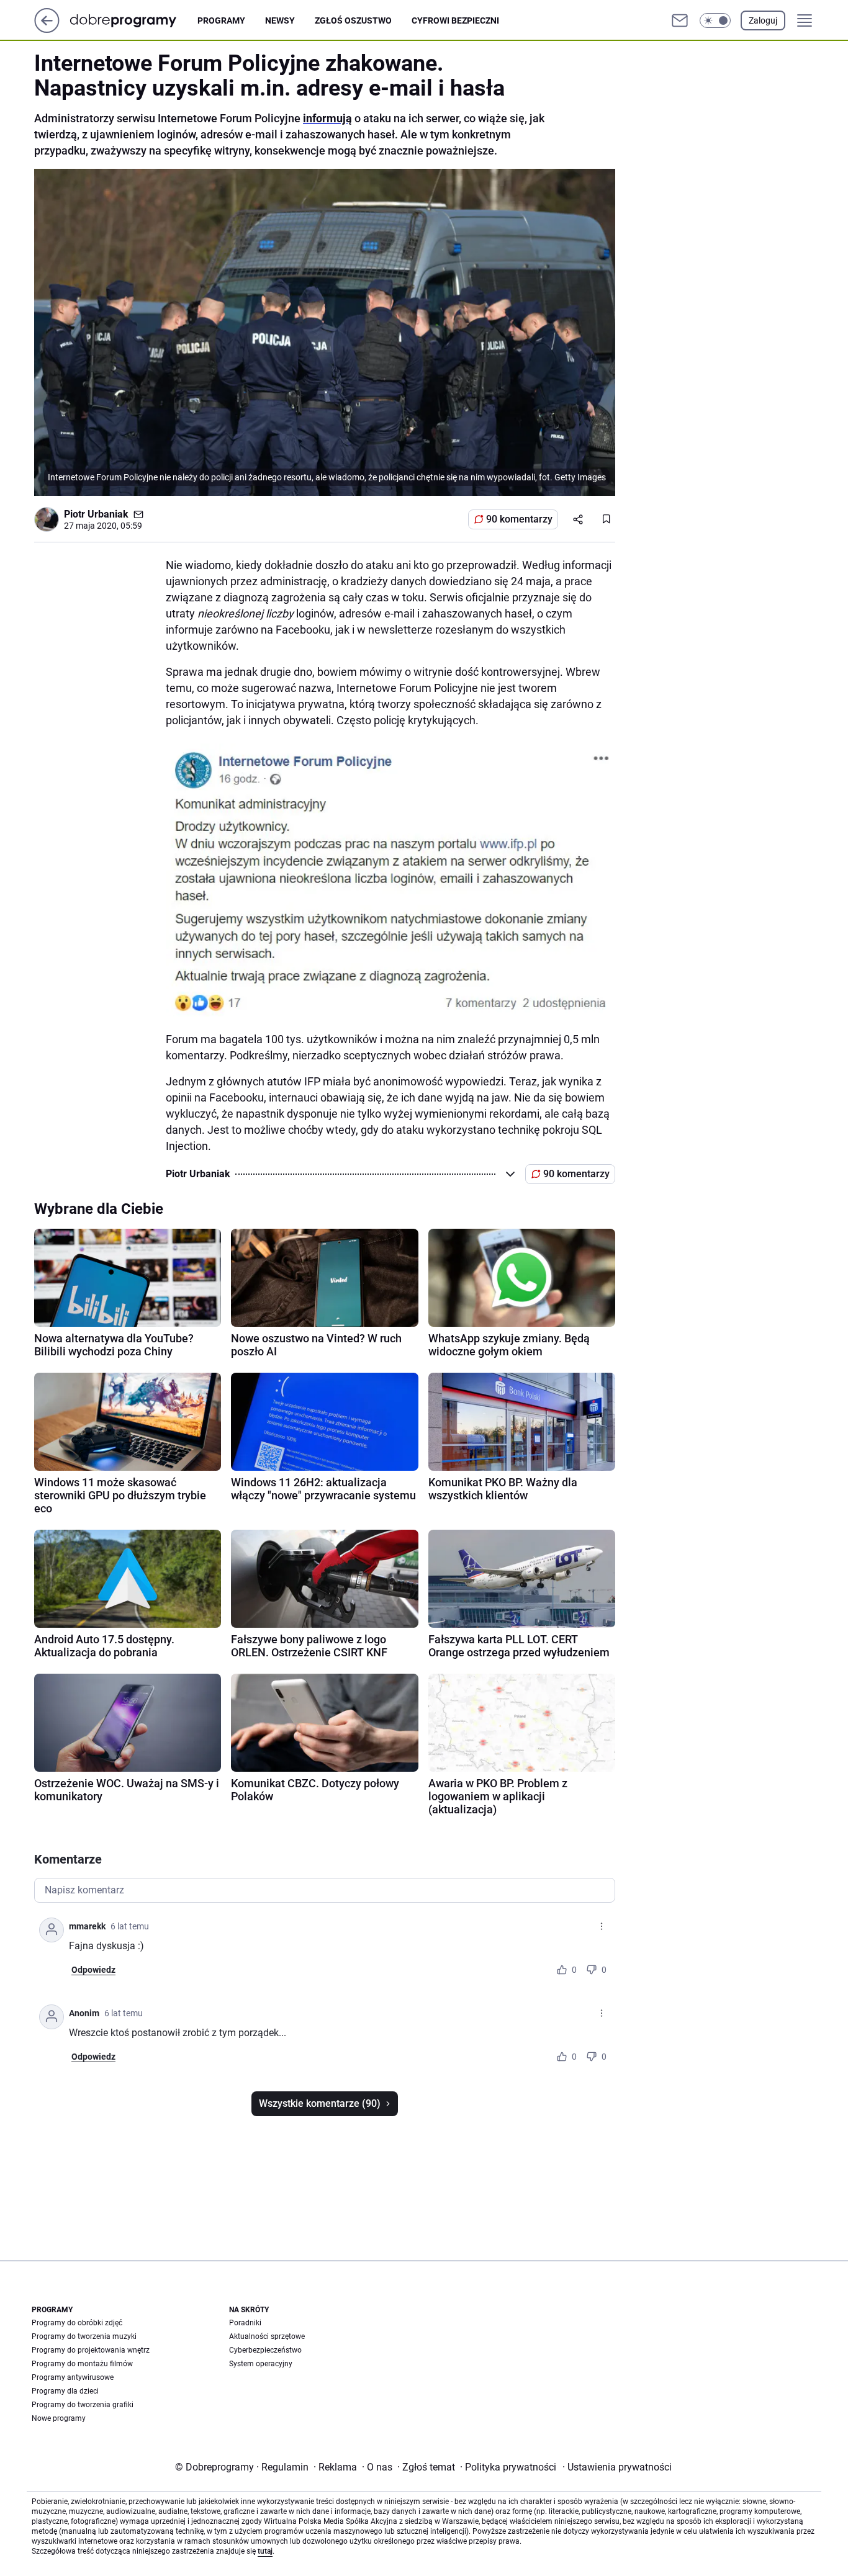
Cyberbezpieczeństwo (265, 2350)
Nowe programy (59, 2418)
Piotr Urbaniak (96, 514)
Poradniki (245, 2323)
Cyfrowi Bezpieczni (455, 20)
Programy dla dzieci (65, 2391)
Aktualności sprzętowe (267, 2336)
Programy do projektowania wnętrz (91, 2350)
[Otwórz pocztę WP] (680, 20)
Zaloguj (763, 20)
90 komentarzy (519, 519)
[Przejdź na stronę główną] (47, 29)
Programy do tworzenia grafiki (83, 2405)
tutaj (265, 2551)
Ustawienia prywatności (617, 2467)
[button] (715, 20)
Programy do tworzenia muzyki (84, 2336)
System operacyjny (261, 2364)
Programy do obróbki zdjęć (77, 2323)
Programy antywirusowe (73, 2377)
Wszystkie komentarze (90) (320, 2103)
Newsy (280, 20)
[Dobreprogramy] (133, 20)
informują (327, 118)
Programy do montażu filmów (82, 2364)
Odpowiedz (93, 1970)
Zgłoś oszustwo (353, 20)
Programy (221, 20)
